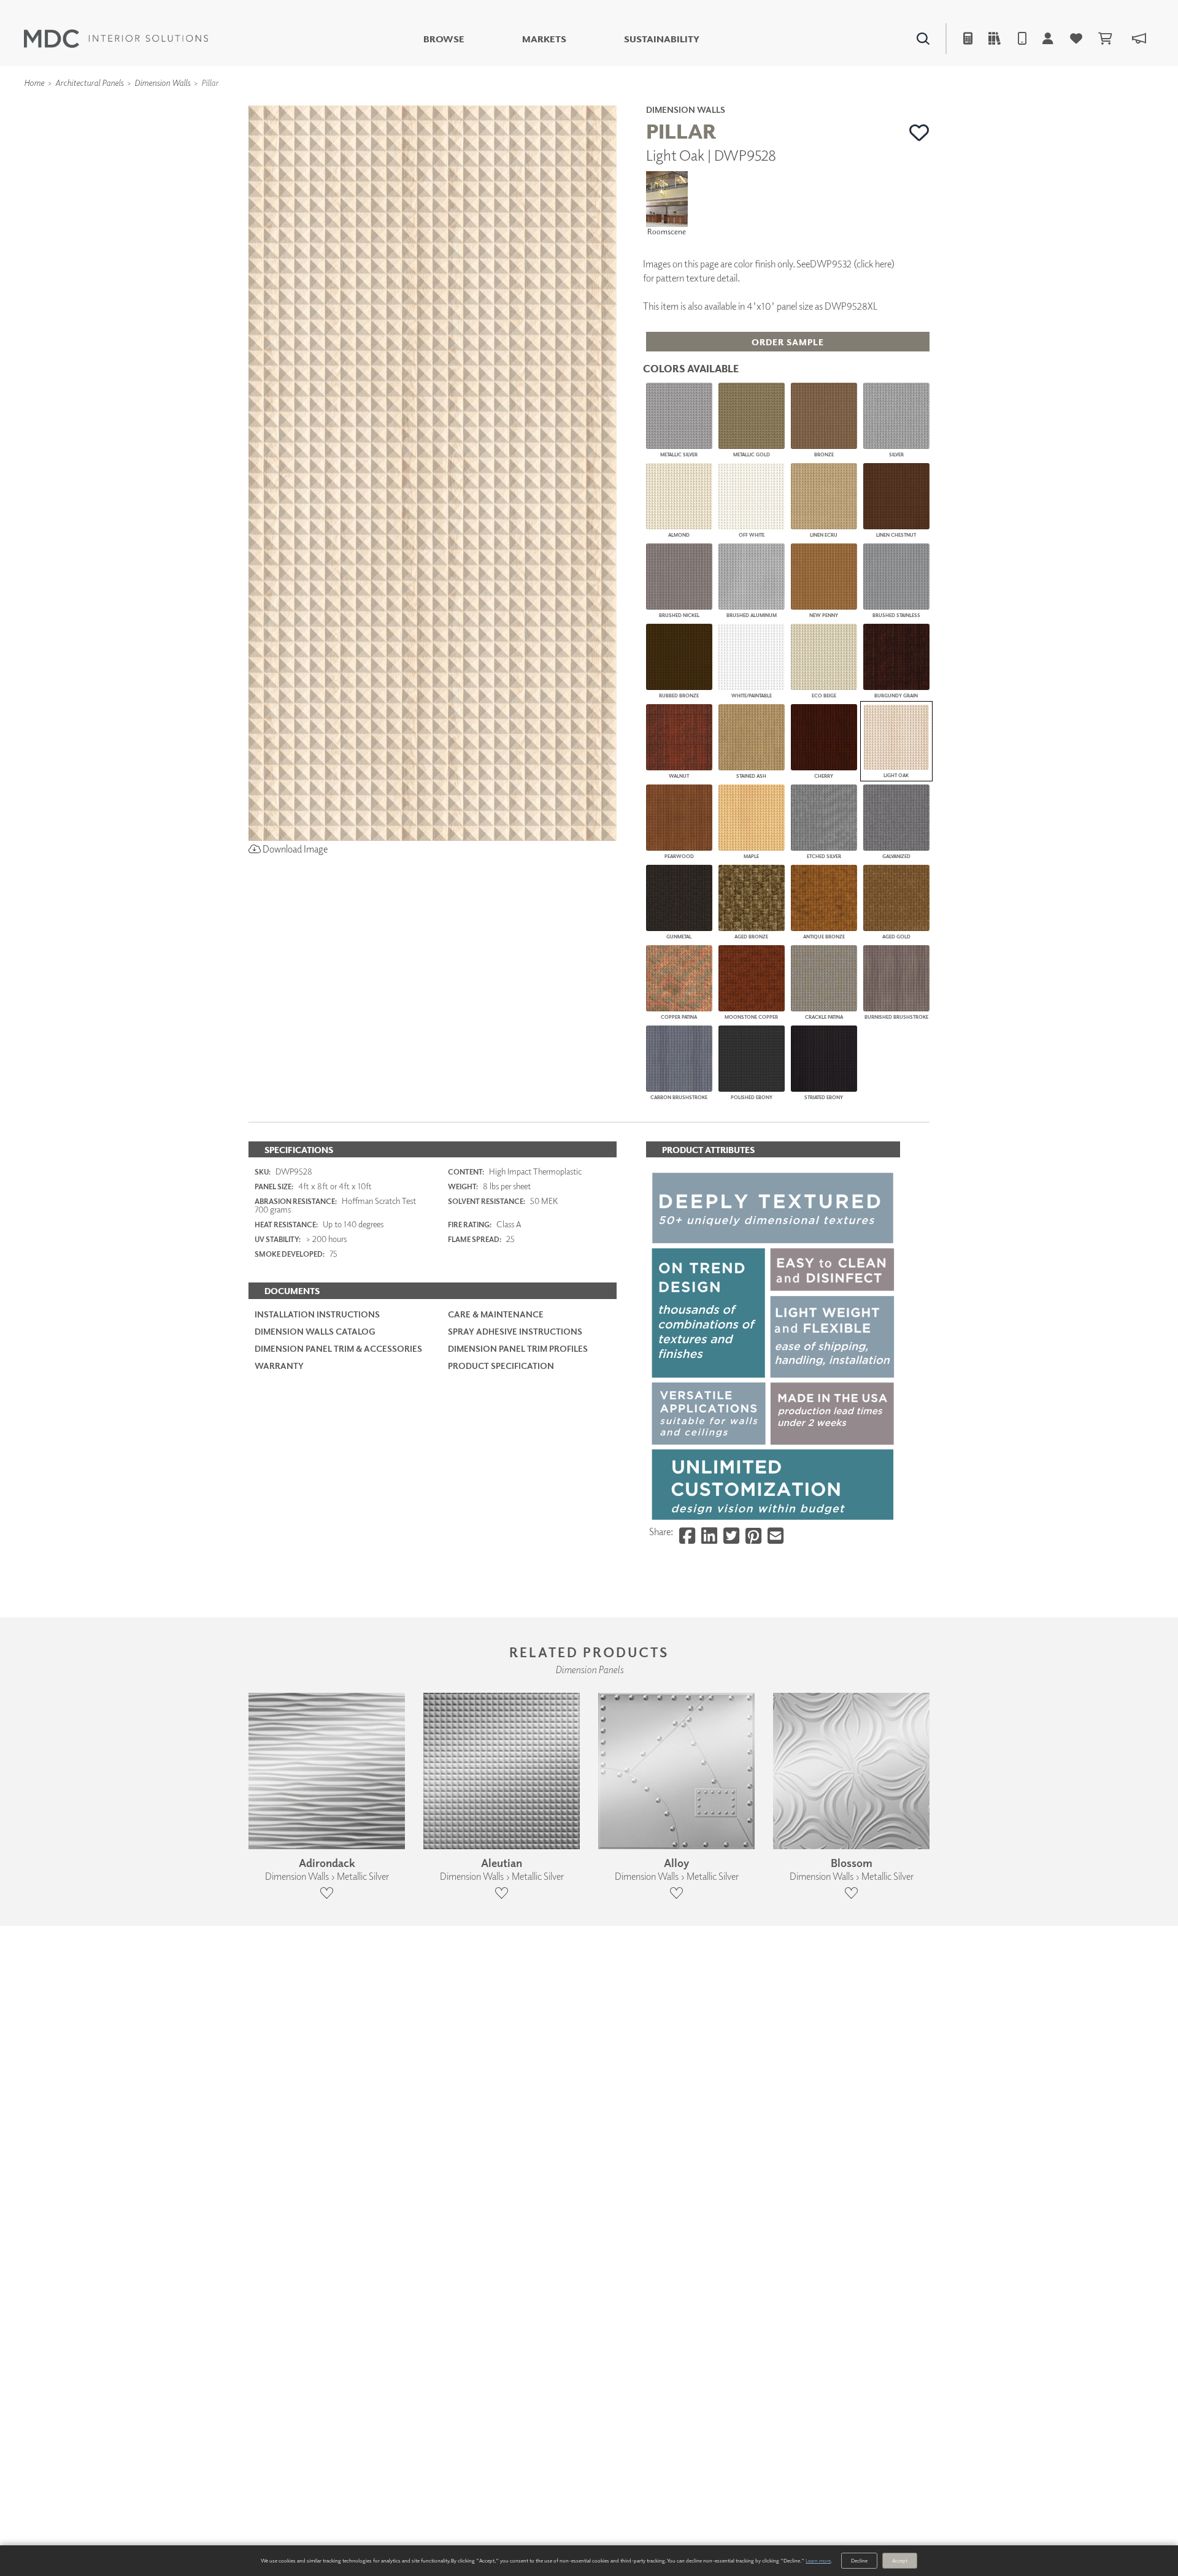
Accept (900, 2560)
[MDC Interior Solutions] (116, 39)
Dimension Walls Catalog (315, 1331)
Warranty (279, 1366)
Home (34, 82)
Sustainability (662, 39)
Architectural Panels (89, 82)
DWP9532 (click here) (852, 264)
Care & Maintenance (496, 1314)
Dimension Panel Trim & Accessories (338, 1348)
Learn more (818, 2560)
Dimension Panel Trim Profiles (518, 1348)
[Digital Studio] (533, 104)
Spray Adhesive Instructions (515, 1331)
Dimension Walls (162, 82)
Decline (859, 2560)
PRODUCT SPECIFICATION (501, 1366)
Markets (544, 39)
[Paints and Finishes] (743, 104)
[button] (919, 132)
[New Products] (379, 104)
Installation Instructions (317, 1314)
